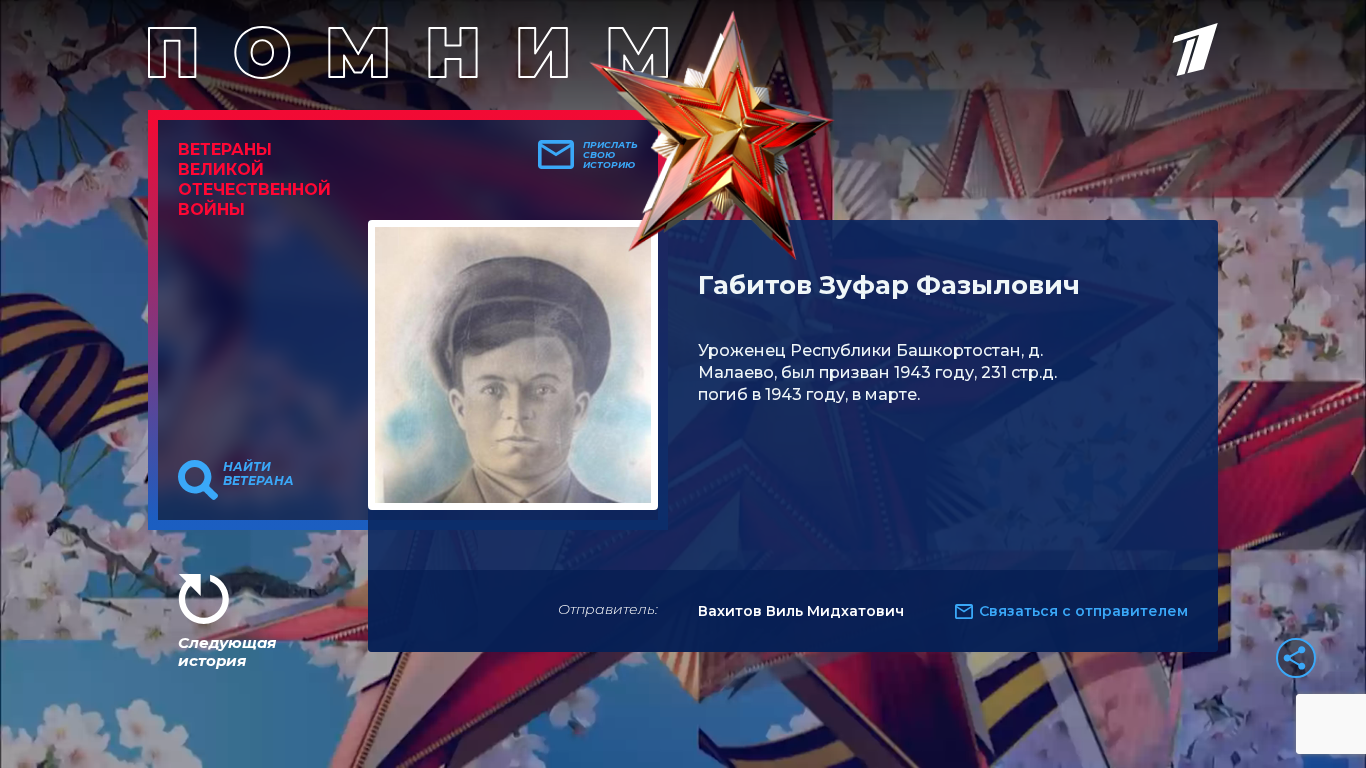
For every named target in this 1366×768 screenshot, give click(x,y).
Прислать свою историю (610, 155)
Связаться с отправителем (1083, 611)
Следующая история (227, 651)
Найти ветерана (258, 474)
